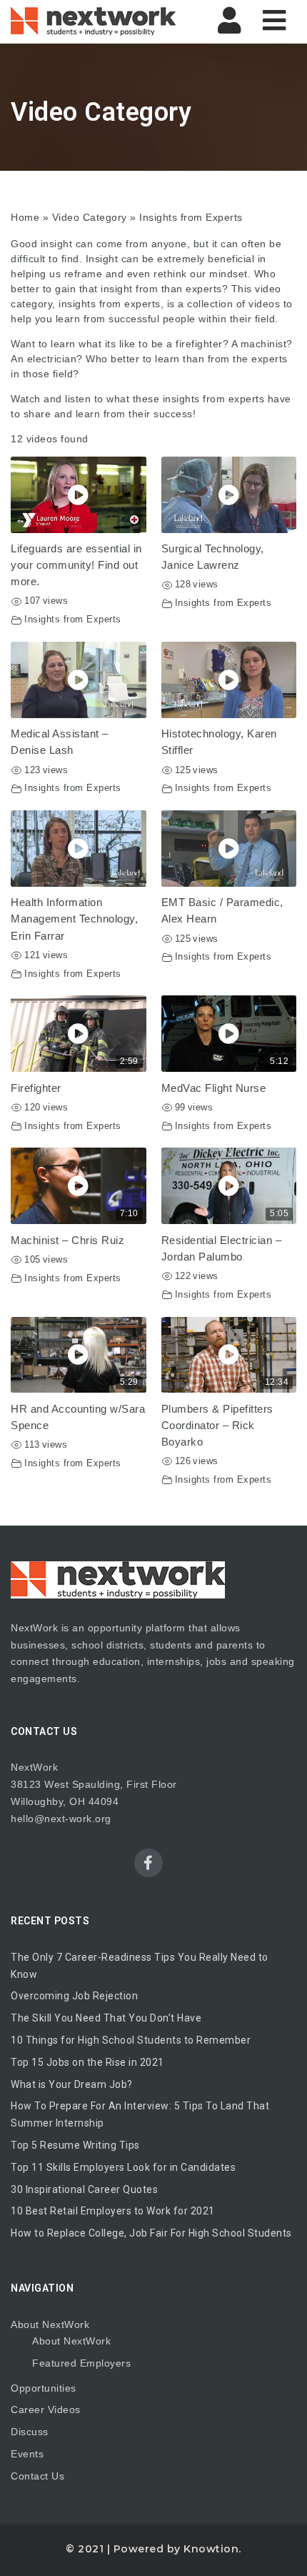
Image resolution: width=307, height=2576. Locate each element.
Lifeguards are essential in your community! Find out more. (76, 565)
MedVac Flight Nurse (214, 1088)
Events (27, 2454)
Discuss (30, 2432)
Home (25, 217)
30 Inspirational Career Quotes (84, 2189)
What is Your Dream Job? (72, 2084)
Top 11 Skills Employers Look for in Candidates (123, 2167)
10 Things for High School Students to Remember (131, 2040)
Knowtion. (212, 2549)
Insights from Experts (73, 620)
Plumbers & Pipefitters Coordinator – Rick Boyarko (217, 1425)
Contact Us (37, 2476)
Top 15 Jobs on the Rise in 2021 (87, 2062)
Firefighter (36, 1088)
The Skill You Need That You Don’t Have (106, 2018)
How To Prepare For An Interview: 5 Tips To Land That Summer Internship (140, 2114)
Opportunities (44, 2388)
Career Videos (46, 2410)
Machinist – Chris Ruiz (67, 1240)
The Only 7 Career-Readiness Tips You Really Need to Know (140, 1966)
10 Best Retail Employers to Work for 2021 (113, 2211)
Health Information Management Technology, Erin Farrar (74, 919)
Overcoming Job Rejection (74, 1996)
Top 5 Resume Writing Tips (75, 2145)
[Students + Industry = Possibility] (93, 21)
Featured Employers (81, 2363)
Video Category (90, 217)
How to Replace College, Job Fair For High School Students (151, 2233)
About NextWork (50, 2324)
